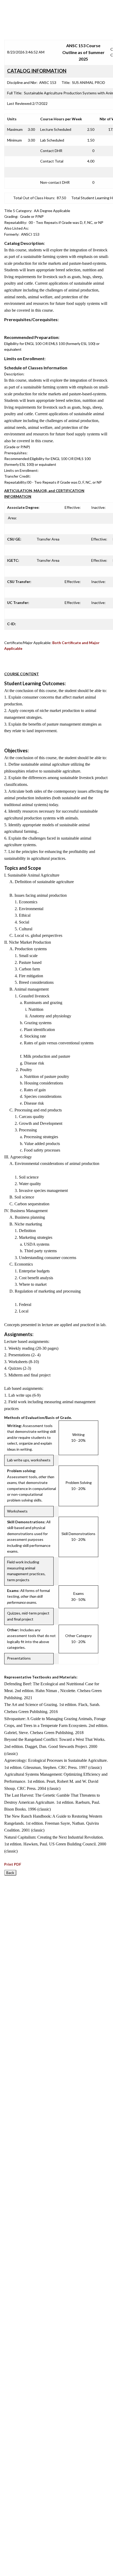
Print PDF (13, 1864)
